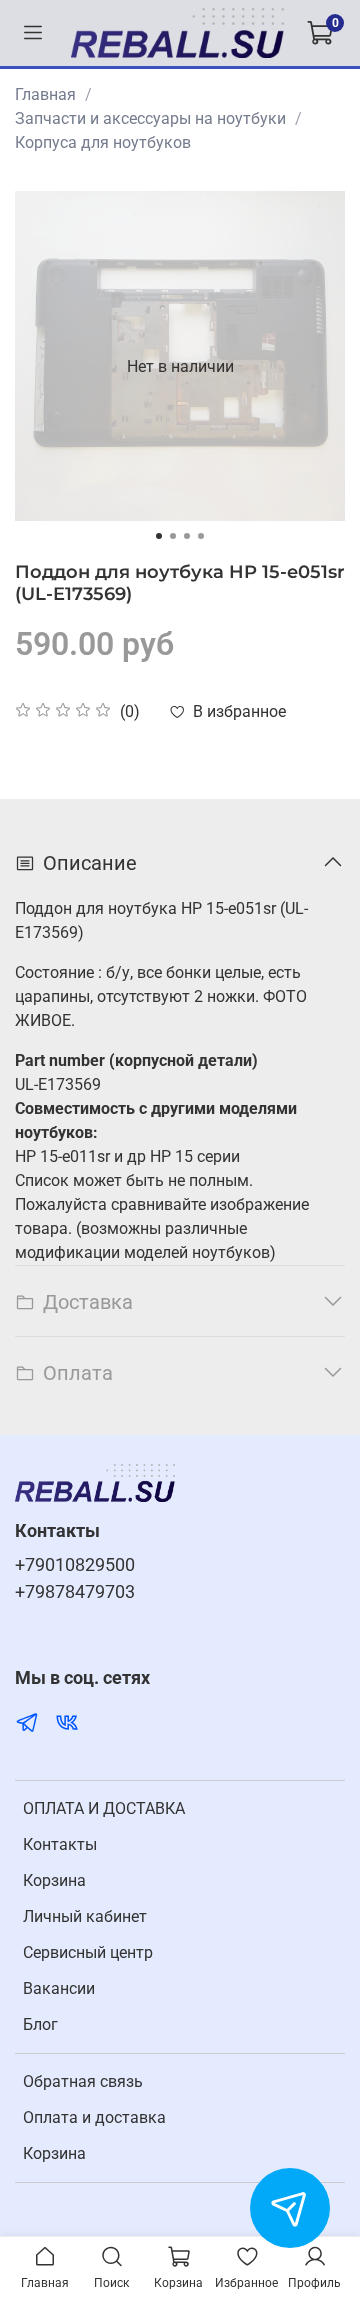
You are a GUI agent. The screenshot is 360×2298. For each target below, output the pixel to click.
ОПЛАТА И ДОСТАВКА (104, 1808)
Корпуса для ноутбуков (103, 142)
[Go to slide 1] (159, 536)
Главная (45, 94)
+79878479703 (75, 1592)
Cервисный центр (88, 1952)
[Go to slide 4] (201, 536)
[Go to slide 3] (187, 536)
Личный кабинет (85, 1916)
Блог (40, 2024)
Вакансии (59, 1988)
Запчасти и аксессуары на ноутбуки (150, 118)
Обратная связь (83, 2081)
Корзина (54, 1880)
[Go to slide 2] (173, 536)
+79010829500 (75, 1565)
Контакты (60, 1844)
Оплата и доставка (94, 2117)
